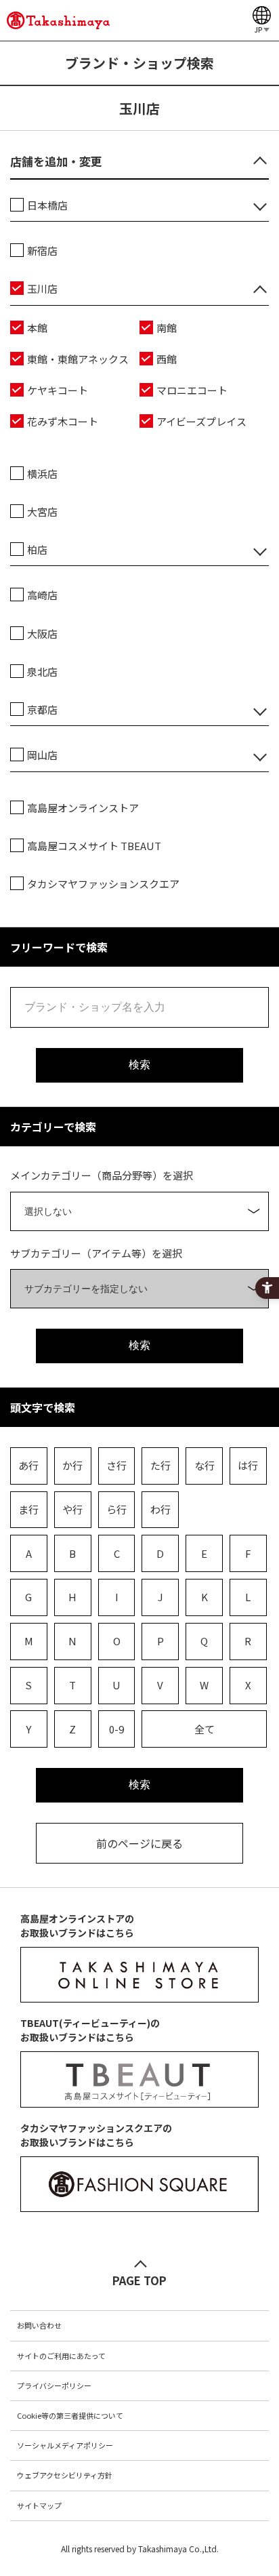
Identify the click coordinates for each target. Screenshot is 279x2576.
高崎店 (42, 595)
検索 (139, 1065)
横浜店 (42, 474)
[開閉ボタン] (260, 160)
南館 (167, 328)
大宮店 (42, 511)
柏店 (37, 549)
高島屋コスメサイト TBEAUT (94, 846)
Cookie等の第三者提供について (70, 2415)
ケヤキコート (58, 390)
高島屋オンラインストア (83, 808)
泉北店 (42, 671)
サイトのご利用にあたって (61, 2356)
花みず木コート (63, 421)
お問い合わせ (39, 2325)
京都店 (42, 709)
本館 (37, 328)
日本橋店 (47, 205)
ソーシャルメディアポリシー (65, 2445)
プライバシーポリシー (54, 2386)
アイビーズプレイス (201, 421)
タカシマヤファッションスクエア (103, 884)
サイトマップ (39, 2505)
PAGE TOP (139, 2280)
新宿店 (42, 250)
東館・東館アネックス (78, 359)
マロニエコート (192, 390)
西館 (167, 359)
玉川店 (42, 288)
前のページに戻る (139, 1843)
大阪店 (42, 633)
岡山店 (42, 755)
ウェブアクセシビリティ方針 (65, 2475)
